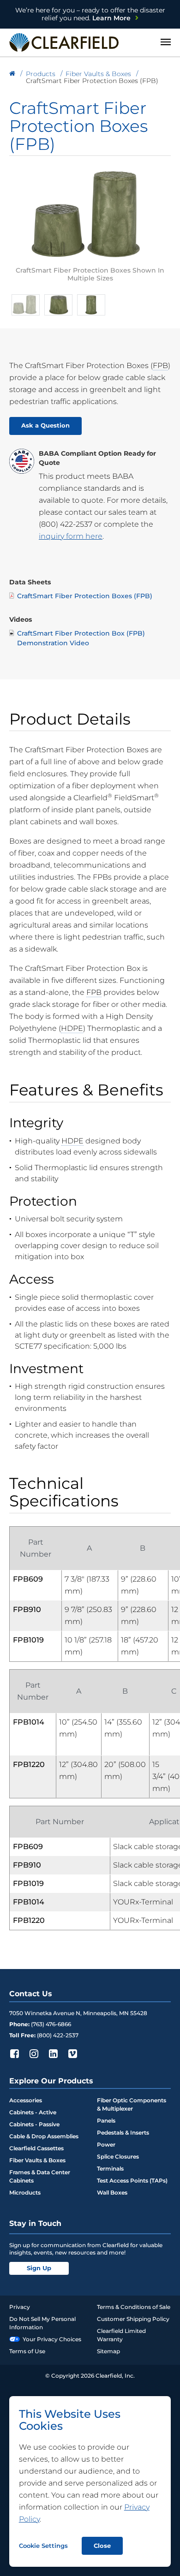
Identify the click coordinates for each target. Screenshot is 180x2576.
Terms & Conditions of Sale (134, 2307)
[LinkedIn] (53, 2053)
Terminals (110, 2168)
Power (106, 2145)
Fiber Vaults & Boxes (37, 2160)
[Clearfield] (12, 74)
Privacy (20, 2307)
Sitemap (108, 2351)
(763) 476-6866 (51, 2024)
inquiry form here (71, 536)
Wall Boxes (112, 2192)
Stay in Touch (35, 2223)
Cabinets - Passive (34, 2124)
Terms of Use (27, 2351)
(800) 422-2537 (66, 524)
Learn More (90, 14)
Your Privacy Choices (52, 2339)
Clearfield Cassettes (36, 2148)
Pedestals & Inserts (123, 2133)
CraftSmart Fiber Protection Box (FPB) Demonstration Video (81, 638)
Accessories (26, 2100)
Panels (106, 2121)
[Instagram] (34, 2053)
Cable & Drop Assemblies (44, 2136)
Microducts (25, 2192)
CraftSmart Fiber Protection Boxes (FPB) (85, 596)
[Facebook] (14, 2053)
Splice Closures (118, 2157)
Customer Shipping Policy (133, 2319)
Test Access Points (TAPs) (132, 2180)
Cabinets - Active (33, 2112)
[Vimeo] (72, 2053)
